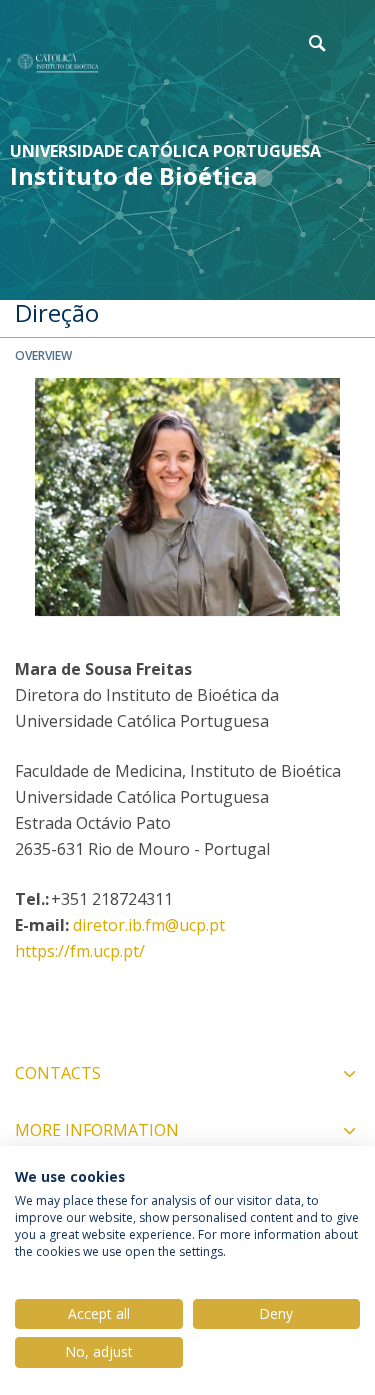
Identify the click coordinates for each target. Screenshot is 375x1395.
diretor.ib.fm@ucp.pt (149, 925)
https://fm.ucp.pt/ (80, 951)
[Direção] (58, 63)
